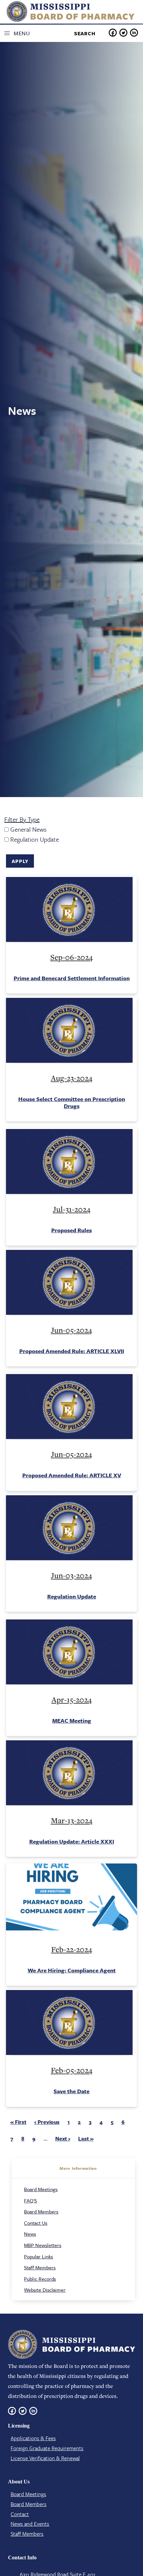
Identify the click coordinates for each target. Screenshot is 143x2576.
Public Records (40, 2279)
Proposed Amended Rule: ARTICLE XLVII (72, 1351)
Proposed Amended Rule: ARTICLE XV (72, 1475)
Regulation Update (35, 839)
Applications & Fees (33, 2438)
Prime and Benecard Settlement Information (72, 978)
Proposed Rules (71, 1230)
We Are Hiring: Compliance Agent (72, 1970)
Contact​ (20, 2514)
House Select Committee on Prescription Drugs (72, 1102)
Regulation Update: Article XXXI (72, 1841)
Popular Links (38, 2256)
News (30, 2234)
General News (28, 829)
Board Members (41, 2211)
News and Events (30, 2524)
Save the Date (71, 2091)
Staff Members (40, 2267)
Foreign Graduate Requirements (47, 2448)
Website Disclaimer (45, 2290)
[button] (19, 33)
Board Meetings (41, 2189)
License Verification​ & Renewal (45, 2458)
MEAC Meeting (72, 1720)
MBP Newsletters (43, 2245)
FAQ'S (30, 2200)
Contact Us (36, 2223)
